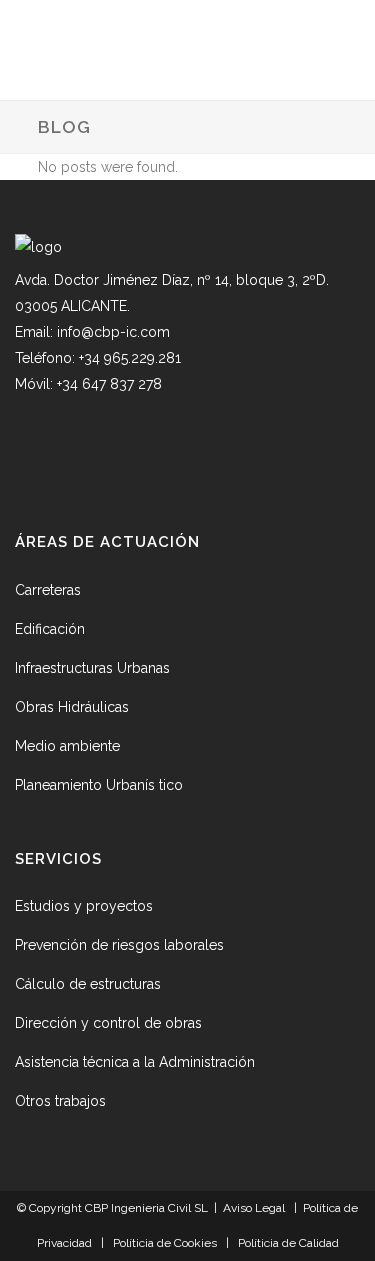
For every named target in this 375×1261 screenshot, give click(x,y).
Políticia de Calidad (288, 1243)
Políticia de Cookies (165, 1243)
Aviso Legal (254, 1208)
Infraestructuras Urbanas (92, 668)
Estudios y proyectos (84, 906)
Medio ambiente (67, 746)
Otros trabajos (60, 1101)
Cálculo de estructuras (88, 984)
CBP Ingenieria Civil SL (148, 1208)
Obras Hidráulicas (72, 707)
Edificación (50, 629)
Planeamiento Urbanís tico (99, 785)
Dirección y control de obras (108, 1023)
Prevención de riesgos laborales (119, 945)
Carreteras (48, 590)
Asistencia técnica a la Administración (135, 1062)
